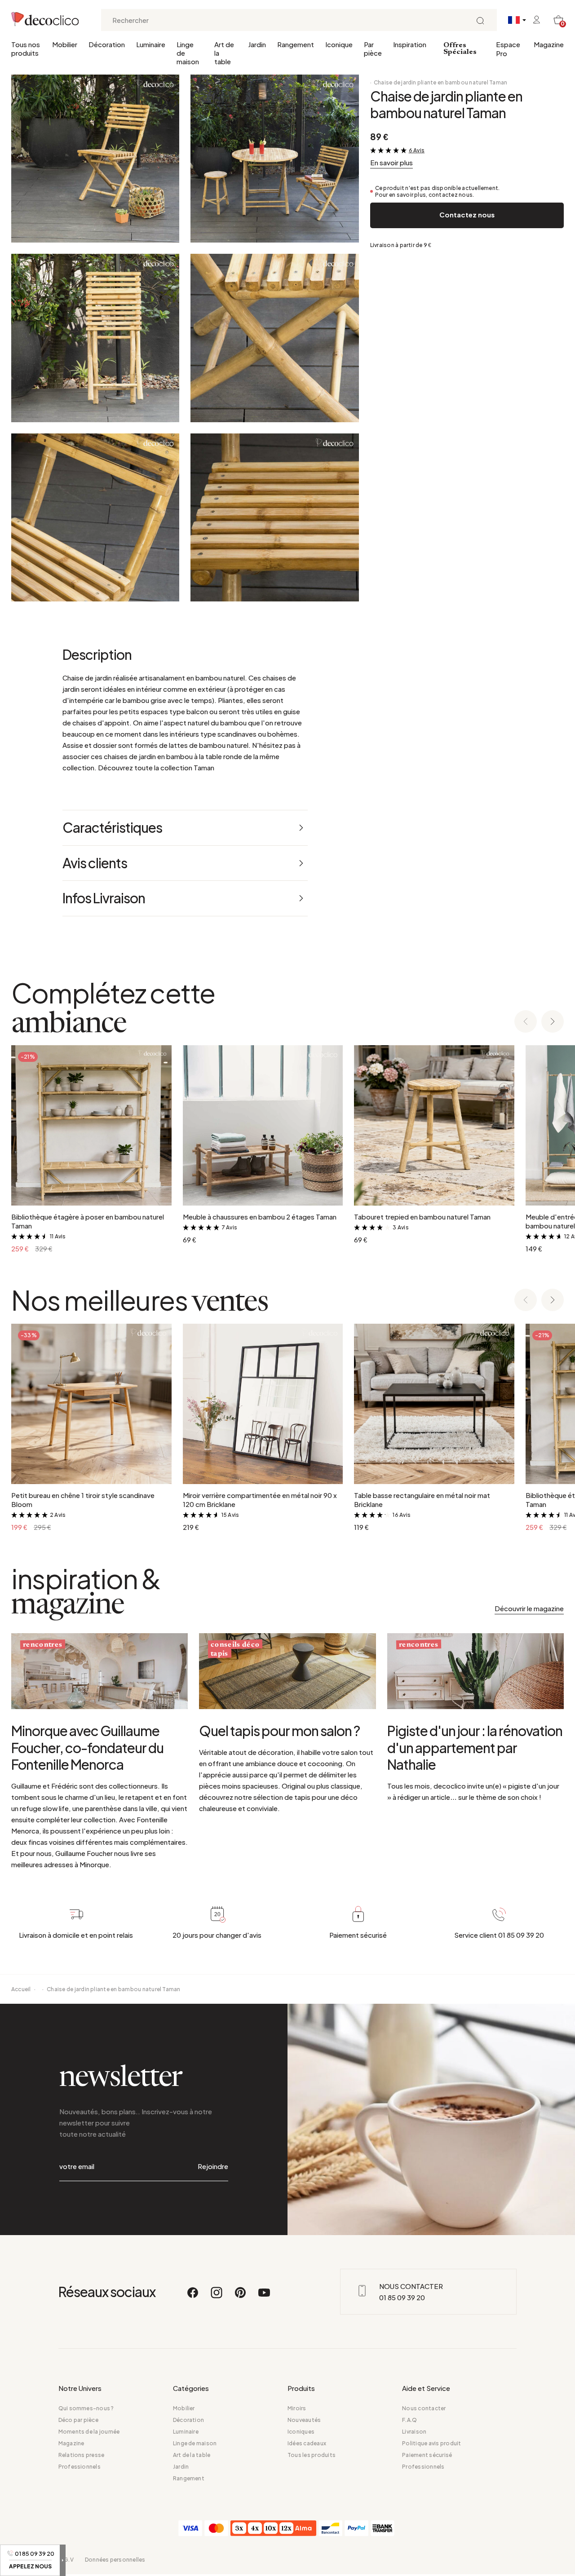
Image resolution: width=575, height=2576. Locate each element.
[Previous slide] (526, 1022)
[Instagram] (217, 2297)
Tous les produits (312, 2455)
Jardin (257, 44)
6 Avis (417, 150)
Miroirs (297, 2408)
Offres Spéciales (460, 49)
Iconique (339, 44)
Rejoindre (213, 2166)
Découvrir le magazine (529, 1608)
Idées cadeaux (307, 2443)
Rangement (296, 44)
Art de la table (224, 53)
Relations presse (82, 2455)
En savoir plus (391, 162)
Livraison (414, 2432)
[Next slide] (553, 1022)
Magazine (549, 44)
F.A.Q (409, 2420)
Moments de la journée (89, 2432)
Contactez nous (467, 214)
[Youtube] (264, 2297)
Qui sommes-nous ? (86, 2408)
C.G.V (66, 2560)
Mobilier (65, 44)
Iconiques (301, 2432)
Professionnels (80, 2467)
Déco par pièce (78, 2420)
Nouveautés (304, 2420)
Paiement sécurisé (427, 2455)
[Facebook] (193, 2297)
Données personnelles (115, 2560)
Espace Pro (508, 49)
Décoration (107, 44)
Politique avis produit (431, 2443)
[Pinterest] (241, 2297)
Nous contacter (424, 2408)
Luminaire (151, 44)
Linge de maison (188, 53)
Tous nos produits (26, 49)
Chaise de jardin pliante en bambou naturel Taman (441, 82)
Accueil (21, 1989)
